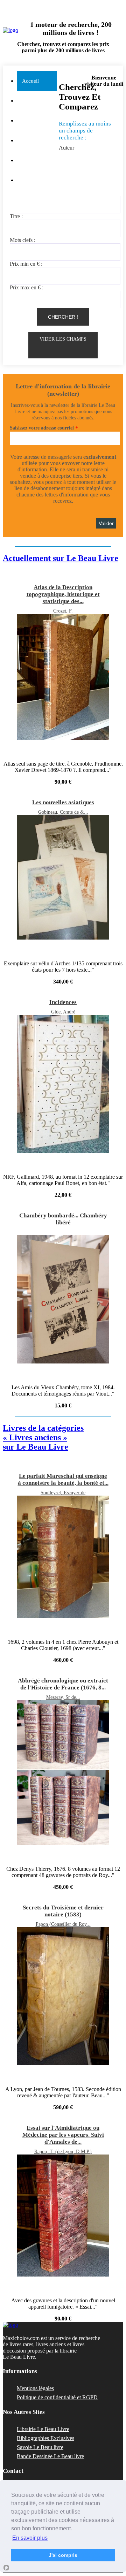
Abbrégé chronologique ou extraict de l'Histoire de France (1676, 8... (63, 1684)
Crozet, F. (63, 611)
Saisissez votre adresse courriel (42, 428)
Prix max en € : (27, 287)
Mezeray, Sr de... (63, 1697)
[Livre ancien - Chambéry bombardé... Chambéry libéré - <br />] (63, 1232)
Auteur (66, 148)
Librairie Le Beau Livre (43, 2429)
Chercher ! (63, 317)
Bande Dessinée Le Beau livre (50, 2456)
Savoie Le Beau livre (40, 2447)
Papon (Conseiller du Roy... (63, 1924)
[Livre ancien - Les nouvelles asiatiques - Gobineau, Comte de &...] (63, 938)
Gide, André (63, 1012)
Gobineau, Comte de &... (63, 812)
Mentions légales (35, 2388)
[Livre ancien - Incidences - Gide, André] (63, 1151)
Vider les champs (63, 339)
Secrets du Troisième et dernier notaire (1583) (63, 1911)
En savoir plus (30, 2538)
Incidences (63, 1002)
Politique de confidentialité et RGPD (57, 2397)
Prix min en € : (26, 264)
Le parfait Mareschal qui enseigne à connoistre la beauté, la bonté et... (63, 1479)
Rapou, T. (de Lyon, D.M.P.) (63, 2152)
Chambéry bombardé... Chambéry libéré (63, 1219)
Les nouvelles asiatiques (63, 802)
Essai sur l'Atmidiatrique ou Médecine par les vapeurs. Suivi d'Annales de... (63, 2135)
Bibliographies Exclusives (45, 2438)
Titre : (16, 216)
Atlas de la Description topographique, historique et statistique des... (63, 594)
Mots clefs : (23, 240)
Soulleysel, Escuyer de (63, 1493)
